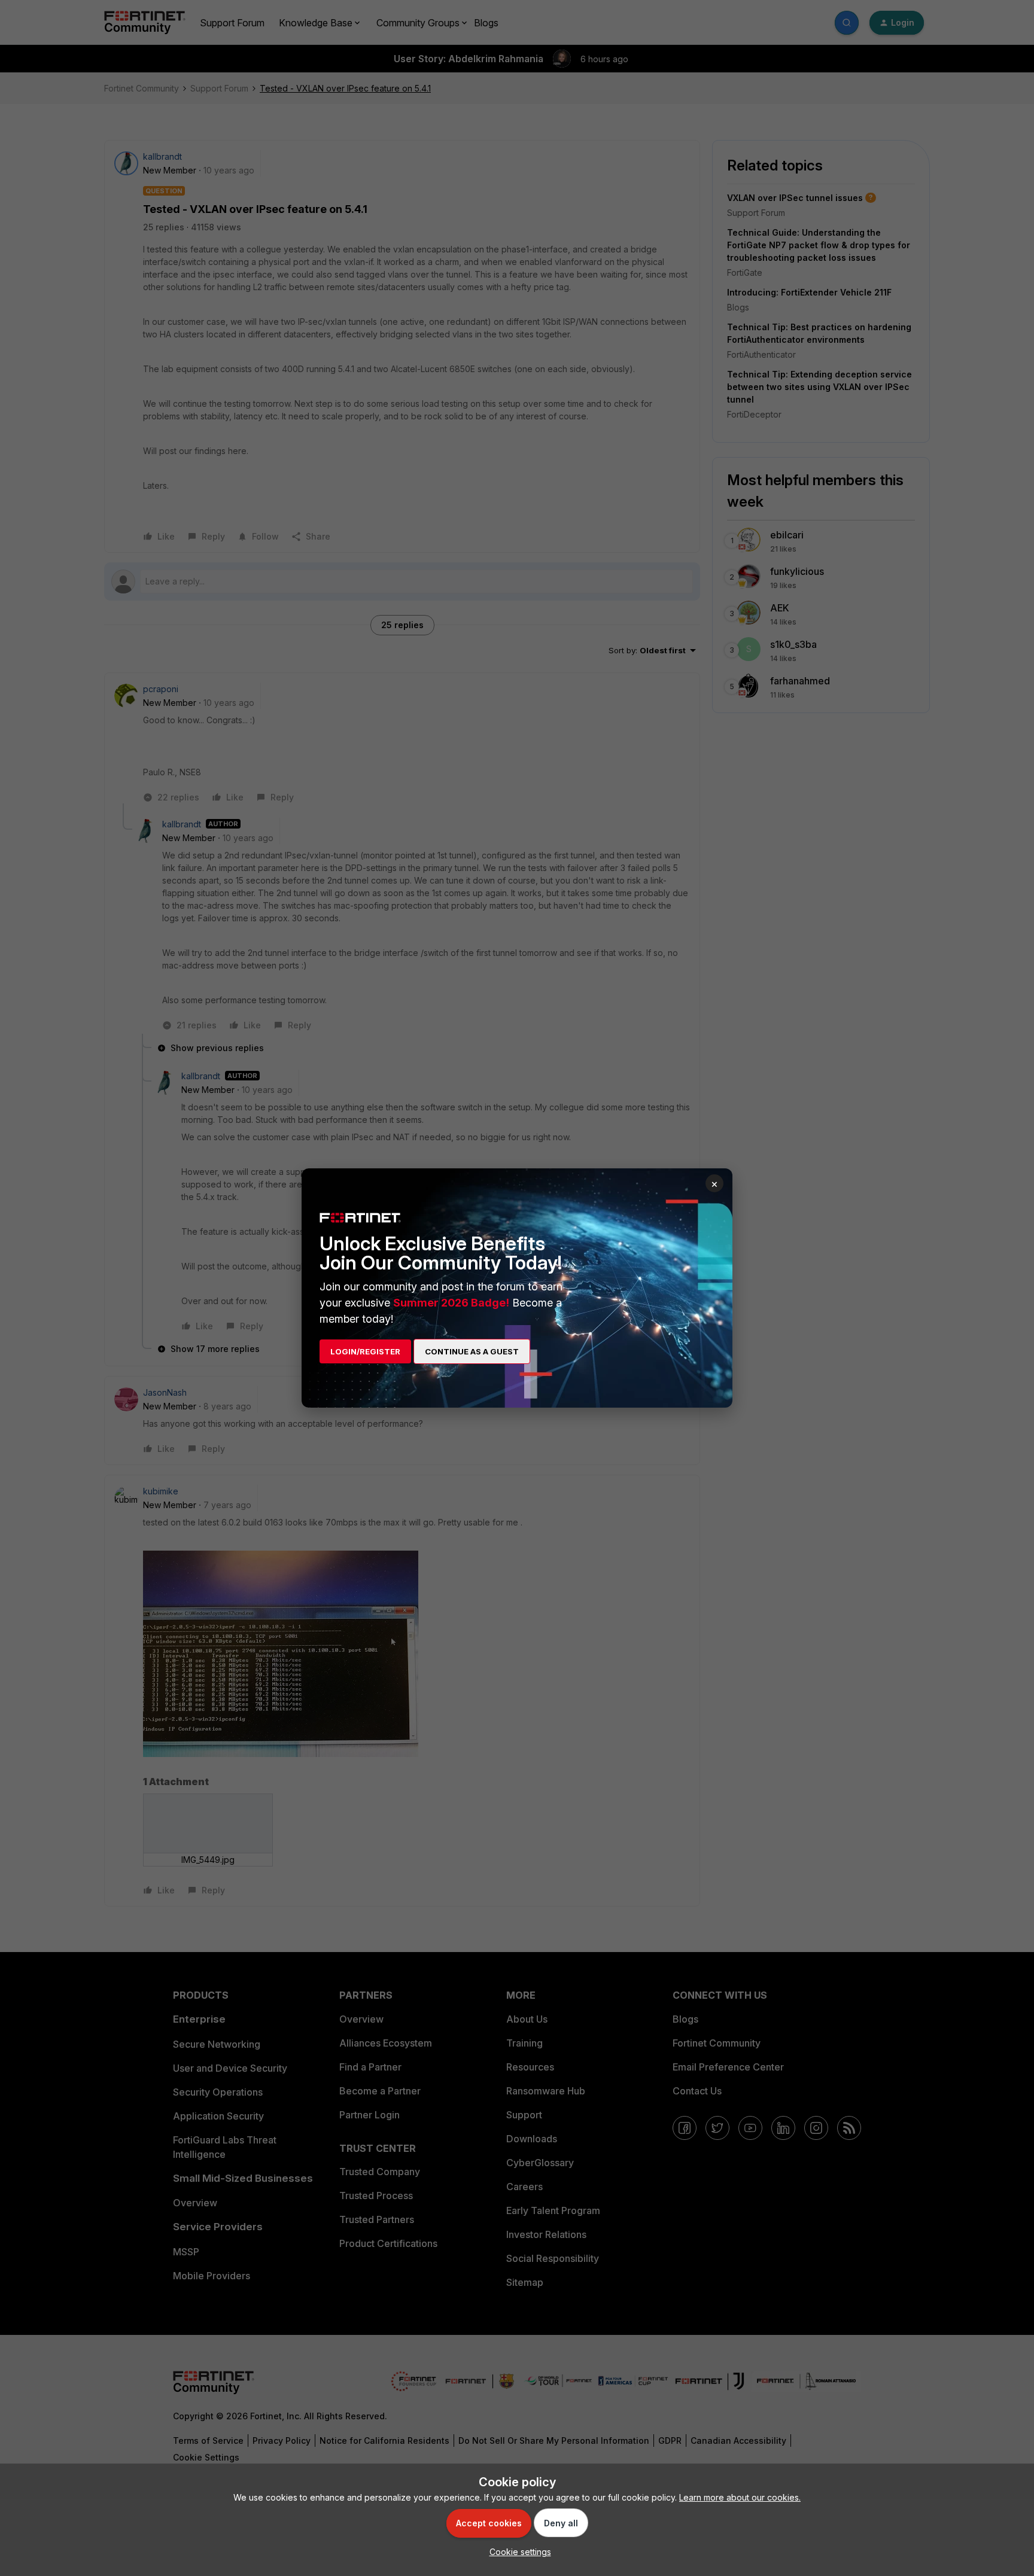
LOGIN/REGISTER (365, 1351)
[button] (517, 2552)
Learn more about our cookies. (740, 2497)
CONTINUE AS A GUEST (472, 1351)
